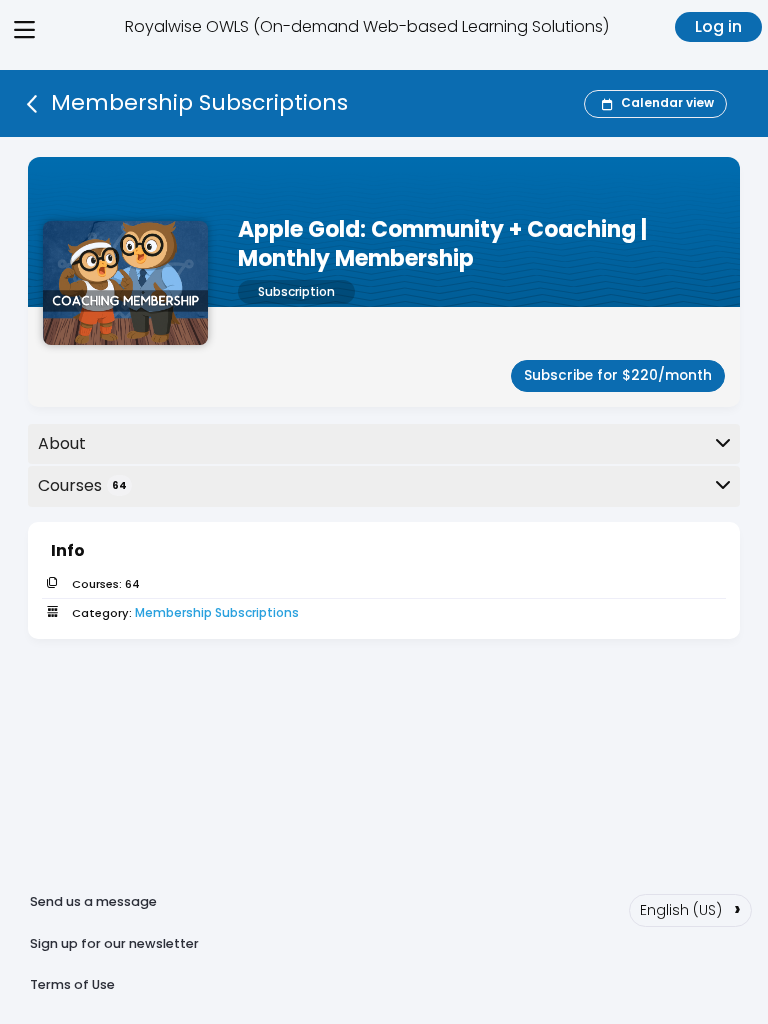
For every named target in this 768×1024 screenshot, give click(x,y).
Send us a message (93, 901)
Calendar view (667, 102)
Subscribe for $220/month (618, 375)
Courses (82, 485)
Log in (718, 26)
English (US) (690, 908)
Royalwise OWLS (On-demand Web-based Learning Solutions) (367, 26)
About (62, 443)
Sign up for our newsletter (114, 943)
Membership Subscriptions (217, 612)
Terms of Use (72, 984)
